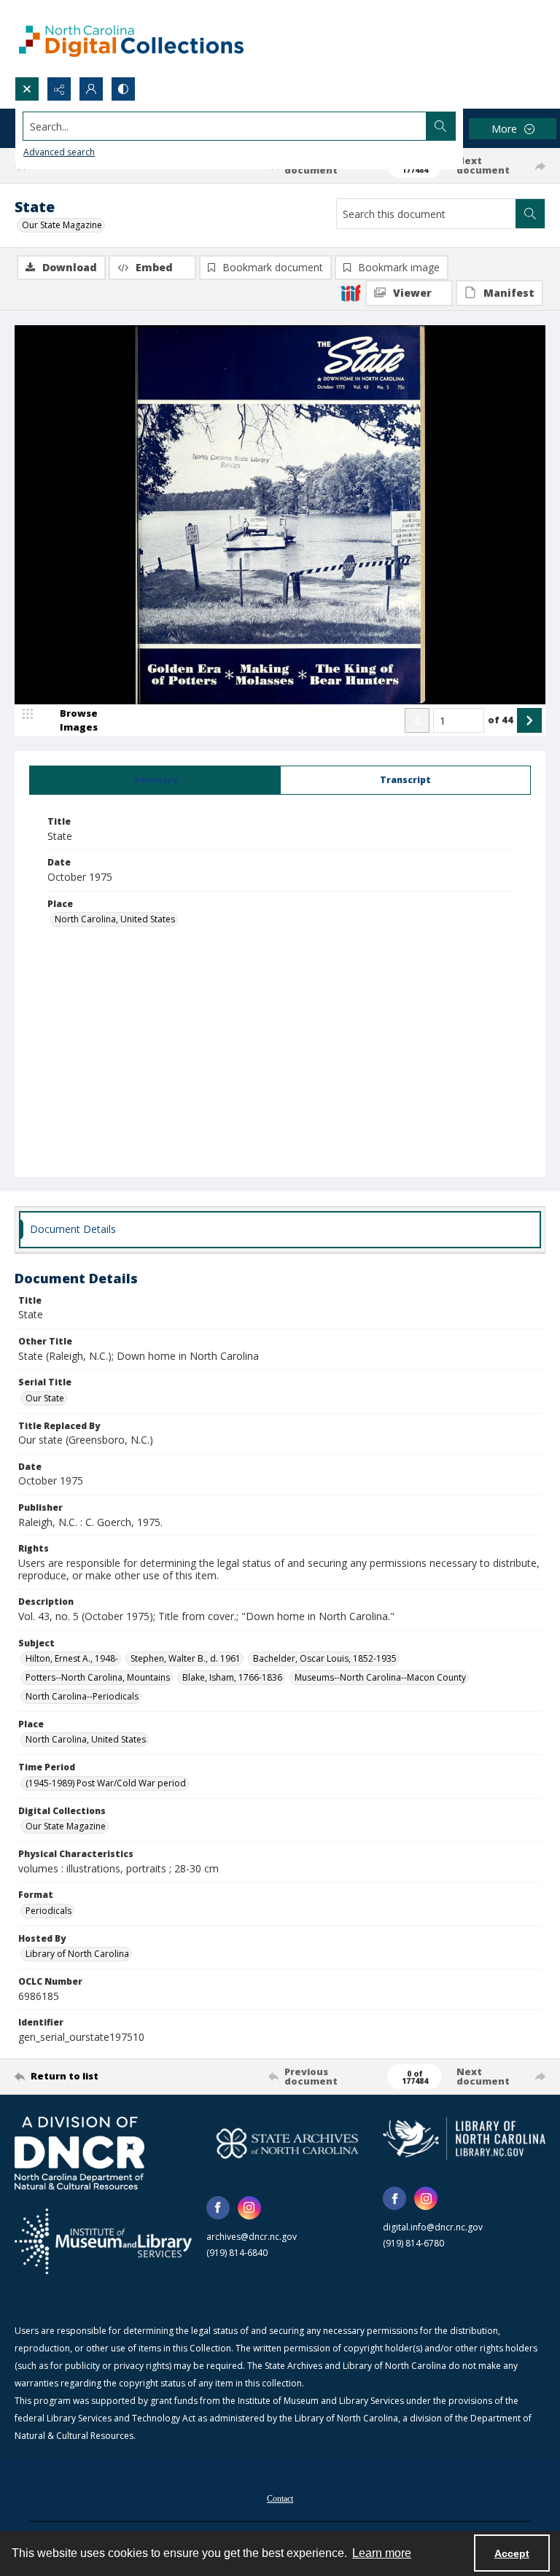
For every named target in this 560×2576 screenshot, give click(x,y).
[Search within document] (530, 214)
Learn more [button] (382, 2553)
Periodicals (48, 1911)
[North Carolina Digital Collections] (131, 38)
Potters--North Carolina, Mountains (98, 1677)
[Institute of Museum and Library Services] (103, 2241)
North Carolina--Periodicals (82, 1696)
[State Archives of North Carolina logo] (288, 2143)
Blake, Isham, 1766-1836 (232, 1677)
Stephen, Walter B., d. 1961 (186, 1658)
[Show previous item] (417, 720)
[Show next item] (529, 720)
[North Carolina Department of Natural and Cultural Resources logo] (79, 2153)
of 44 (501, 720)
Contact (280, 2499)
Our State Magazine (62, 225)
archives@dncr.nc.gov (252, 2237)
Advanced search (59, 152)
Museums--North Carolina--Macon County (380, 1677)
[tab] (155, 780)
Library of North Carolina (77, 1954)
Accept (512, 2553)
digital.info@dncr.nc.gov (433, 2227)
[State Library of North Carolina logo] (464, 2139)
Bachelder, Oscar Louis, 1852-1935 (325, 1658)
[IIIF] (351, 292)
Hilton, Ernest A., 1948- (72, 1658)
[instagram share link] (249, 2208)
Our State (45, 1398)
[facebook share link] (218, 2208)
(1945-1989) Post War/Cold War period (106, 1783)
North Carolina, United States (115, 919)
